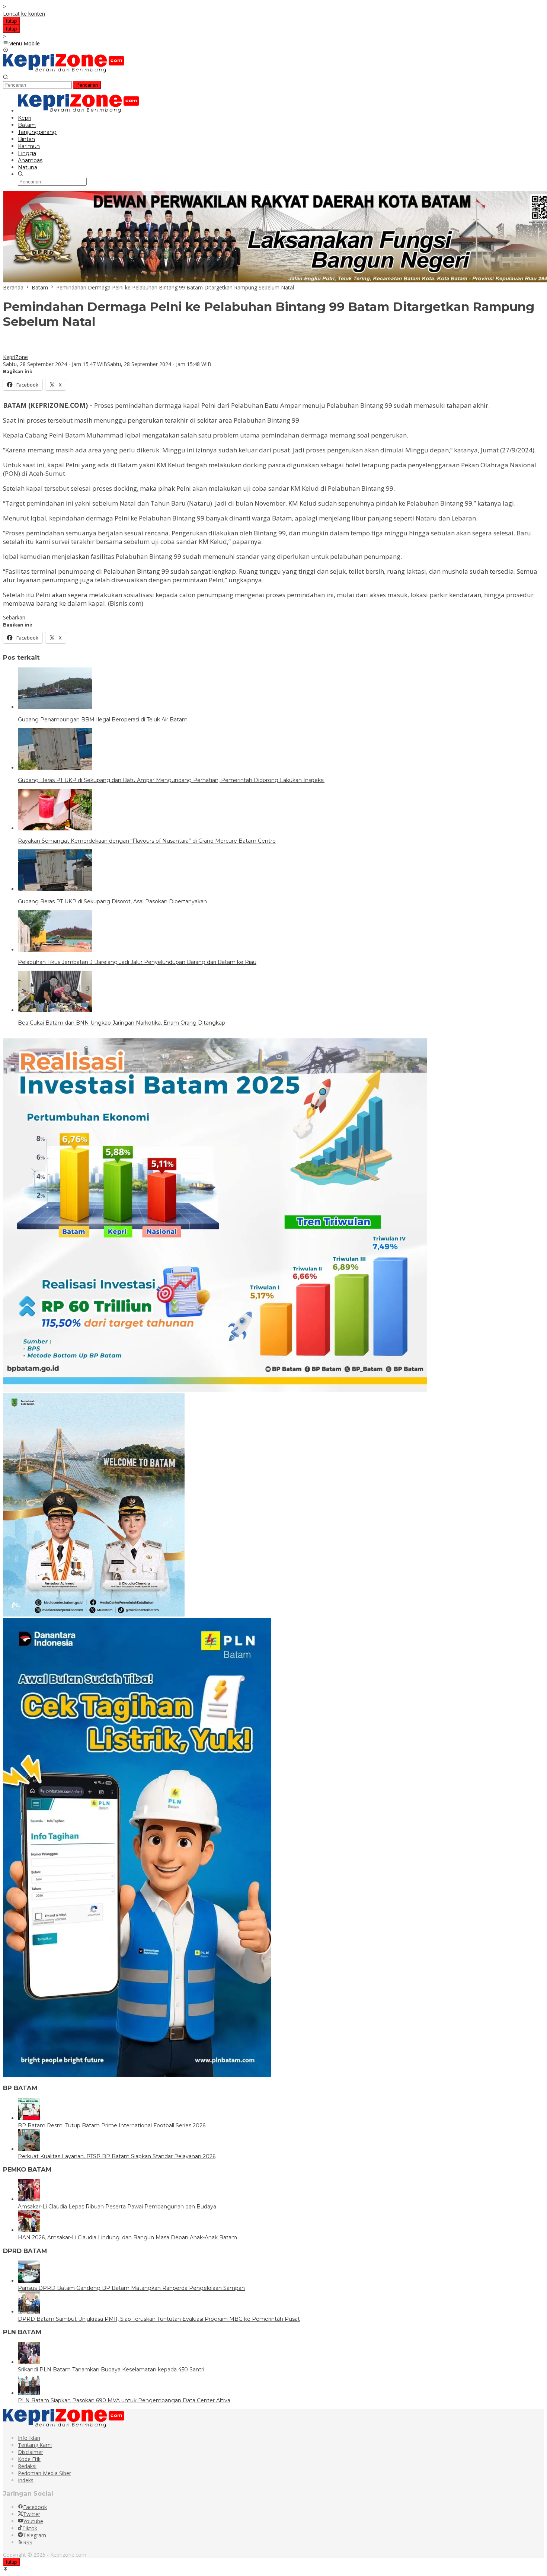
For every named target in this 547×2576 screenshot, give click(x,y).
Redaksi (27, 2466)
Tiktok (30, 2528)
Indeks (26, 2480)
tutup (11, 21)
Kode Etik (29, 2459)
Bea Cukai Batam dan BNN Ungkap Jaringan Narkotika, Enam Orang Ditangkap (121, 1023)
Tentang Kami (35, 2445)
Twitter (32, 2514)
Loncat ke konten (24, 14)
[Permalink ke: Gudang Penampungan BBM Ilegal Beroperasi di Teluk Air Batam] (55, 707)
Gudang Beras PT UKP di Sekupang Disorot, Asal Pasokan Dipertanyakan (112, 901)
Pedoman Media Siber (44, 2473)
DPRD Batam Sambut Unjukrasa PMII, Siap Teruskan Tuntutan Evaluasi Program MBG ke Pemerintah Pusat (159, 2319)
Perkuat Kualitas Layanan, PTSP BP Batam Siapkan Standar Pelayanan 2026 (117, 2156)
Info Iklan (29, 2438)
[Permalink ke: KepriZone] (10, 350)
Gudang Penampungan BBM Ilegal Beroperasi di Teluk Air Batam (103, 720)
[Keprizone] (64, 71)
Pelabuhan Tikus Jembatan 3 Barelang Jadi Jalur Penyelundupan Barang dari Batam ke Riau (137, 962)
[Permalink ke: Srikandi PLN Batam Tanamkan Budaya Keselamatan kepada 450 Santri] (29, 2362)
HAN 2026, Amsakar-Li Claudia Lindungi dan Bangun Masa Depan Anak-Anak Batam (127, 2237)
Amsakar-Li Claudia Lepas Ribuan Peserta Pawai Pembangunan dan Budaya (117, 2207)
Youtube (33, 2521)
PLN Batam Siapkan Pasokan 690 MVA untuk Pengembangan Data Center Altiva (124, 2400)
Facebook (35, 2507)
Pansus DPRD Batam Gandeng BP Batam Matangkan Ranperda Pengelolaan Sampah (131, 2288)
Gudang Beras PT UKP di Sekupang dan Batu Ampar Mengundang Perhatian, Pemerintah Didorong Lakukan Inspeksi (171, 780)
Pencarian (87, 85)
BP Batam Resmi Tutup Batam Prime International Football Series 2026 (112, 2125)
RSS (28, 2542)
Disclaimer (31, 2452)
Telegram (35, 2535)
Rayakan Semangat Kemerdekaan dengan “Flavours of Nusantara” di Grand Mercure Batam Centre (147, 841)
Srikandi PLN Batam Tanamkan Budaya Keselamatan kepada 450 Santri (111, 2370)
